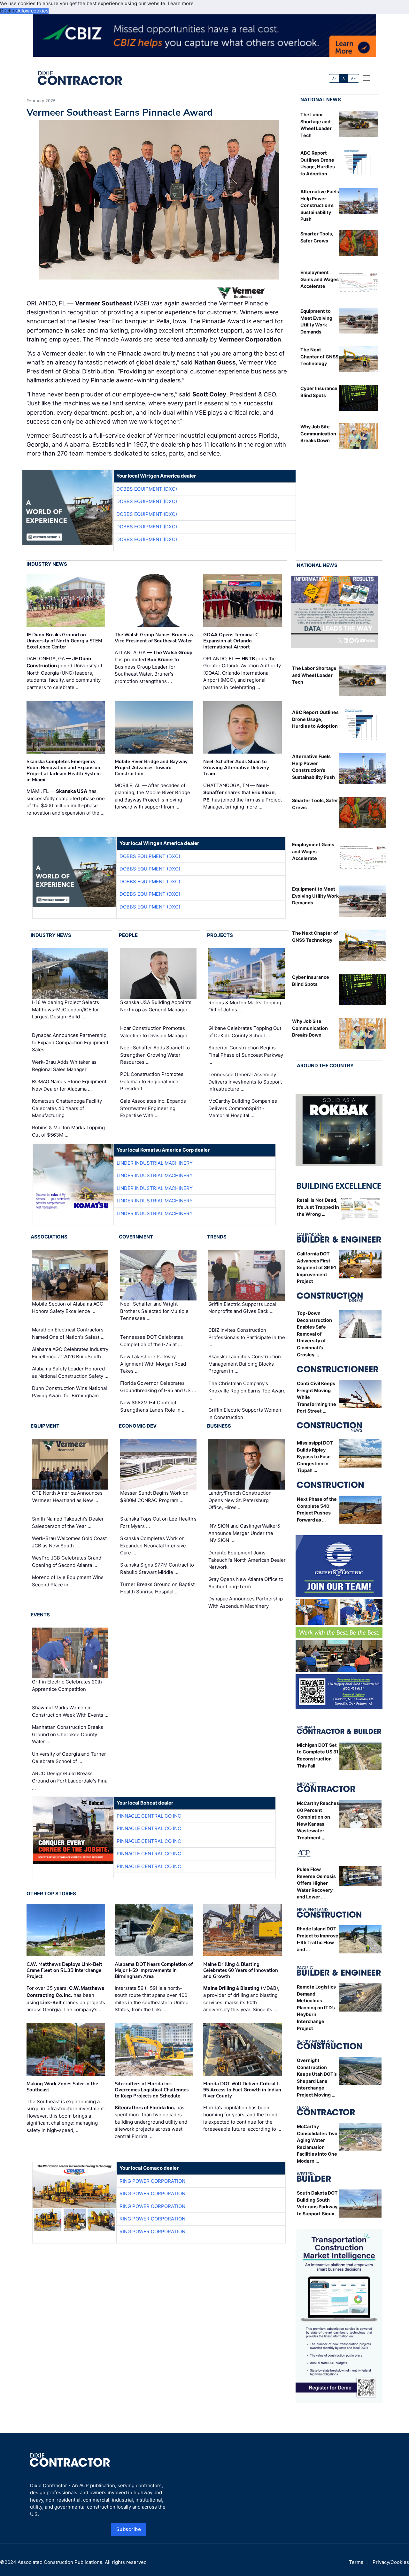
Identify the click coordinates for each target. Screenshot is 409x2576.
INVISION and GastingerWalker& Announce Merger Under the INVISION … (244, 1533)
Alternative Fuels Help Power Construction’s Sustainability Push (320, 205)
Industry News (47, 564)
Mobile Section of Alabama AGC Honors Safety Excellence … (68, 1307)
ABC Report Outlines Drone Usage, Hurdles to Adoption (315, 719)
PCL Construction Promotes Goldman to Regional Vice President (152, 1081)
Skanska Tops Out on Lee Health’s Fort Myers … (158, 1522)
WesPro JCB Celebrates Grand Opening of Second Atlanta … (67, 1561)
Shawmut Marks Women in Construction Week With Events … (70, 1711)
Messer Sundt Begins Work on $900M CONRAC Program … (154, 1497)
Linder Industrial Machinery (155, 1163)
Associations (49, 1237)
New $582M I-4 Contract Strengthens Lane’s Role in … (153, 1406)
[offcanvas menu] (367, 78)
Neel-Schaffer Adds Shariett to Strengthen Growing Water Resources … (155, 1055)
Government (136, 1237)
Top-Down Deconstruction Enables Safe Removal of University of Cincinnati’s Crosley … (314, 1334)
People (128, 935)
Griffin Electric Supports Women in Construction (245, 1414)
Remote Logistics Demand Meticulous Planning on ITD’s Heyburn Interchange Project (316, 2008)
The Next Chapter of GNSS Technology (319, 356)
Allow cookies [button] (33, 11)
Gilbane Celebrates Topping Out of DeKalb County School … (245, 1032)
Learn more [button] (181, 3)
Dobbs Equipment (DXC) (147, 489)
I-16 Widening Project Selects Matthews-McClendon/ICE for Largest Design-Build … (66, 1009)
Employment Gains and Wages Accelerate (320, 279)
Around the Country (325, 1066)
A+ (353, 78)
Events (40, 1615)
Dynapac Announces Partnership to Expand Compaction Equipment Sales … (70, 1042)
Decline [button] (9, 11)
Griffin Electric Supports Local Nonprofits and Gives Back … (242, 1308)
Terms (356, 2562)
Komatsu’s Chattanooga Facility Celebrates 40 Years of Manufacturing (67, 1108)
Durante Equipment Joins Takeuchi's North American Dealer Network (247, 1560)
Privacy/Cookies (391, 2562)
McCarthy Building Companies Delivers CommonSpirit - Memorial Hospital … (243, 1108)
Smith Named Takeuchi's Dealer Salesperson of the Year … (68, 1522)
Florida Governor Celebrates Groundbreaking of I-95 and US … (158, 1387)
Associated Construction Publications (60, 2562)
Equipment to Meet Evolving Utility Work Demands (315, 896)
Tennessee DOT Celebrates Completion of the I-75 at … (152, 1341)
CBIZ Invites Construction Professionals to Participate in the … (247, 1337)
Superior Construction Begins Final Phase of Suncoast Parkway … (246, 1055)
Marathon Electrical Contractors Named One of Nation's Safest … (68, 1333)
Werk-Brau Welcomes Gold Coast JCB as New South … (69, 1542)
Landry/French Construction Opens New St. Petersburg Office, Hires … (240, 1500)
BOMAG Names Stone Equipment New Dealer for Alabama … (69, 1085)
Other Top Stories (51, 1894)
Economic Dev (138, 1426)
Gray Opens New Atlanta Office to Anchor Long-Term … (246, 1583)
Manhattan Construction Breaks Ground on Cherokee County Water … (68, 1734)
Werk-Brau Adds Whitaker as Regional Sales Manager (64, 1066)
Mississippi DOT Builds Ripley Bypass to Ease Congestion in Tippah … (315, 1457)
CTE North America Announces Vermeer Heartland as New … (67, 1497)
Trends (217, 1237)
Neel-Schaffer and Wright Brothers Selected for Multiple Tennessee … (154, 1311)
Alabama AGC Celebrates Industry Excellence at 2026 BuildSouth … (70, 1353)
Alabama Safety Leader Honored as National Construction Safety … (70, 1372)
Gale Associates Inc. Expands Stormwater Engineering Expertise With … (153, 1108)
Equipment (45, 1426)
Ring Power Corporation (152, 2181)
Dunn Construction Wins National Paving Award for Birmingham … (69, 1392)
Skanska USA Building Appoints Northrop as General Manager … (156, 1006)
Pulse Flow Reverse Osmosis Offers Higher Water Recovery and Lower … (316, 1883)
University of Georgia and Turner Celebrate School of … (69, 1758)
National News (321, 100)
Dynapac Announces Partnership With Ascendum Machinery (246, 1602)
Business (219, 1426)
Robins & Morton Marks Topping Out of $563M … (68, 1131)
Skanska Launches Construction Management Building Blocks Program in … (245, 1364)
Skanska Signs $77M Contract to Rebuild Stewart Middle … (157, 1568)
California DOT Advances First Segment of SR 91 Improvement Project (316, 1267)
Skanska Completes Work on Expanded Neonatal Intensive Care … (153, 1545)
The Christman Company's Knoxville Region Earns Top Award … (247, 1391)
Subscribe (129, 2529)
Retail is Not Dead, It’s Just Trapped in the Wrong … (318, 1207)
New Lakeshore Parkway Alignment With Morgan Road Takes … (153, 1364)
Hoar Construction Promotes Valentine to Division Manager (154, 1032)
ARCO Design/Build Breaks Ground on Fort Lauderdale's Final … (70, 1781)
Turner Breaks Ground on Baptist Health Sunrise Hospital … (157, 1588)
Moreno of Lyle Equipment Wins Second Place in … (68, 1581)
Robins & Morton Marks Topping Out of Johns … (245, 1006)
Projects (220, 935)
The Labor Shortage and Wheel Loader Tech (314, 675)
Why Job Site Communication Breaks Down (318, 433)
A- (334, 78)
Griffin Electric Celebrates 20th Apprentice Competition (67, 1685)
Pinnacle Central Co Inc (149, 1816)
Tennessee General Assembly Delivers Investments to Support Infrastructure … (245, 1082)
